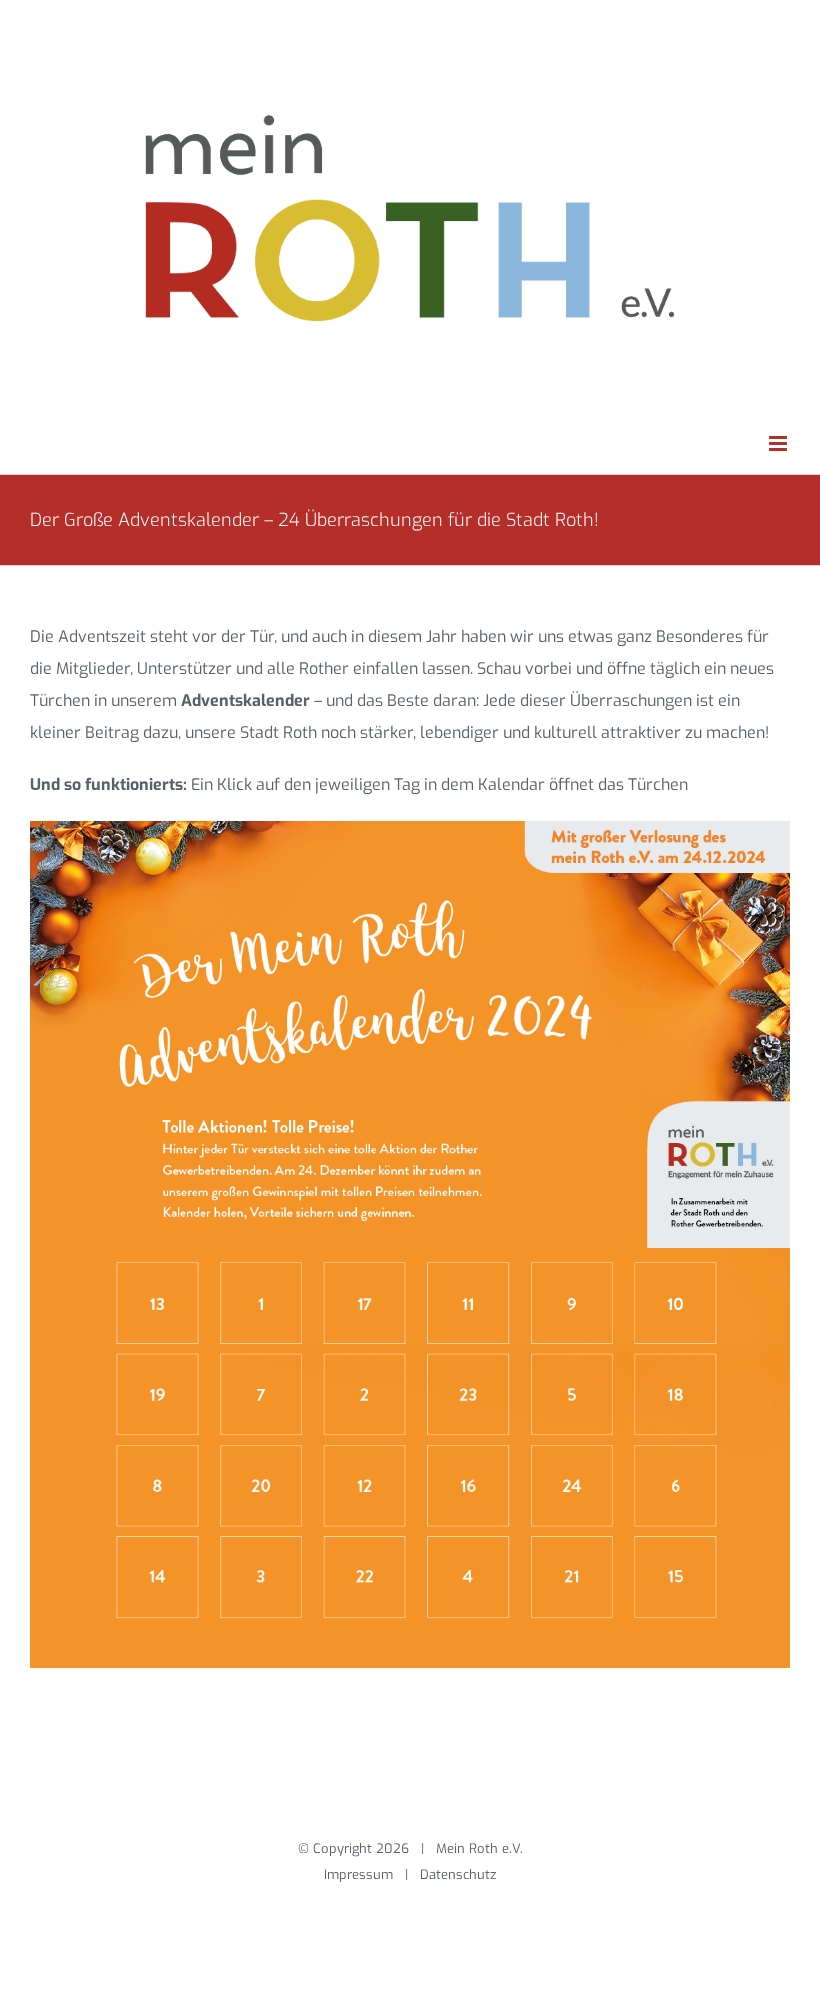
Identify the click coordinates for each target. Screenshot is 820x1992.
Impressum (358, 1874)
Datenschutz (458, 1874)
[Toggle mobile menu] (779, 443)
